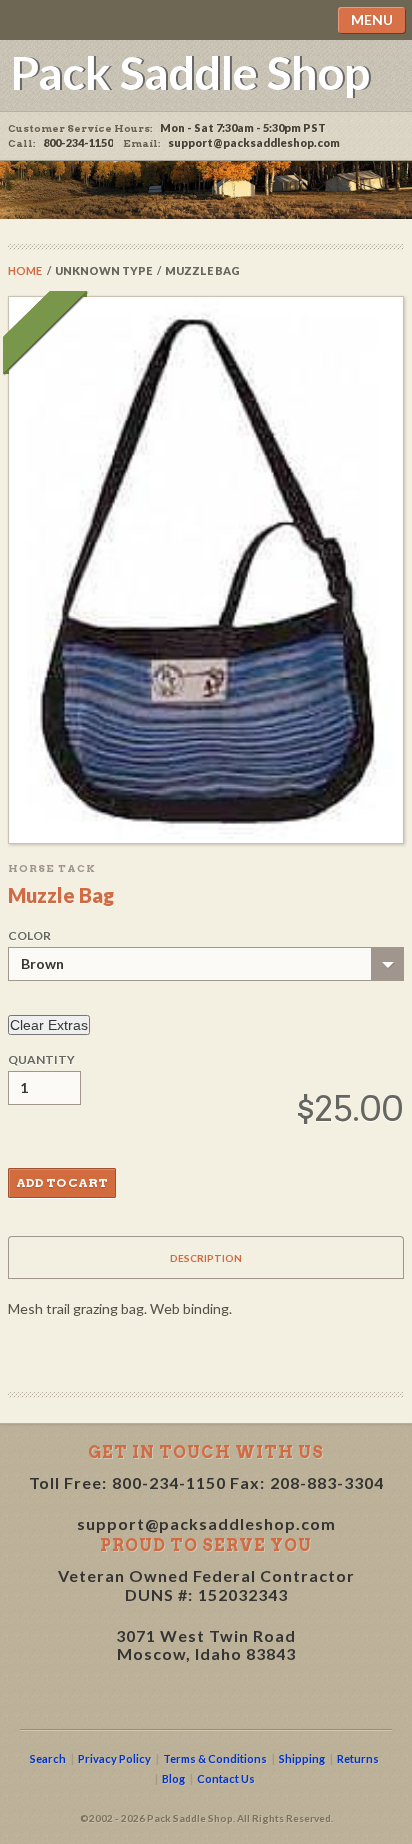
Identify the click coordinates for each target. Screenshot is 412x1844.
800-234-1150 (169, 1482)
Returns (358, 1758)
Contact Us (226, 1778)
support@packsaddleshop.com (254, 142)
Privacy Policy (114, 1758)
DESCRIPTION (206, 1258)
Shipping (302, 1758)
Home (25, 270)
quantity (41, 1060)
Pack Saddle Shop (190, 72)
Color (29, 936)
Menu (372, 19)
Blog (173, 1778)
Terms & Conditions (215, 1758)
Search (48, 1758)
